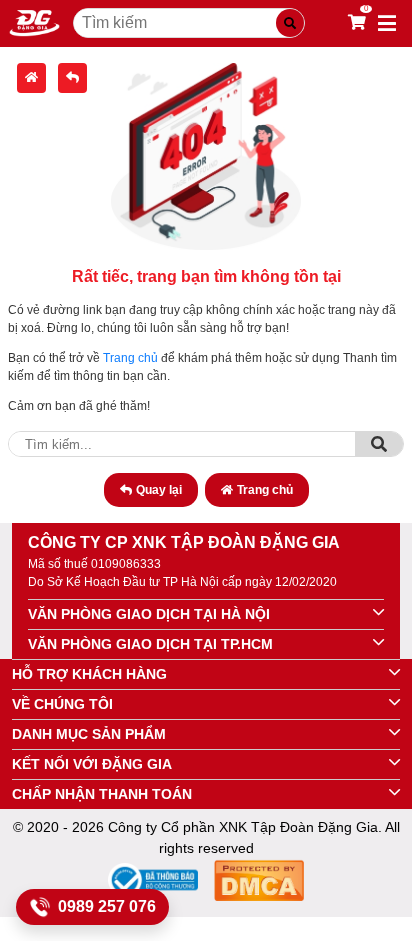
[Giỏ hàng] (357, 23)
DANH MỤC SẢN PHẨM (89, 734)
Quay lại (159, 490)
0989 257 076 (107, 906)
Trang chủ (130, 358)
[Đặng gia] (34, 23)
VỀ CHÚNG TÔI (62, 704)
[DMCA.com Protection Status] (259, 883)
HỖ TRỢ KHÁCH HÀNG (89, 674)
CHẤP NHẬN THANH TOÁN (102, 794)
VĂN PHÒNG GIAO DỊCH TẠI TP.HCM (150, 644)
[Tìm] (379, 444)
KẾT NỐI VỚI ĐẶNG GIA (92, 764)
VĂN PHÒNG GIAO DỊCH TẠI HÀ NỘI (149, 614)
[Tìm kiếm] (290, 23)
